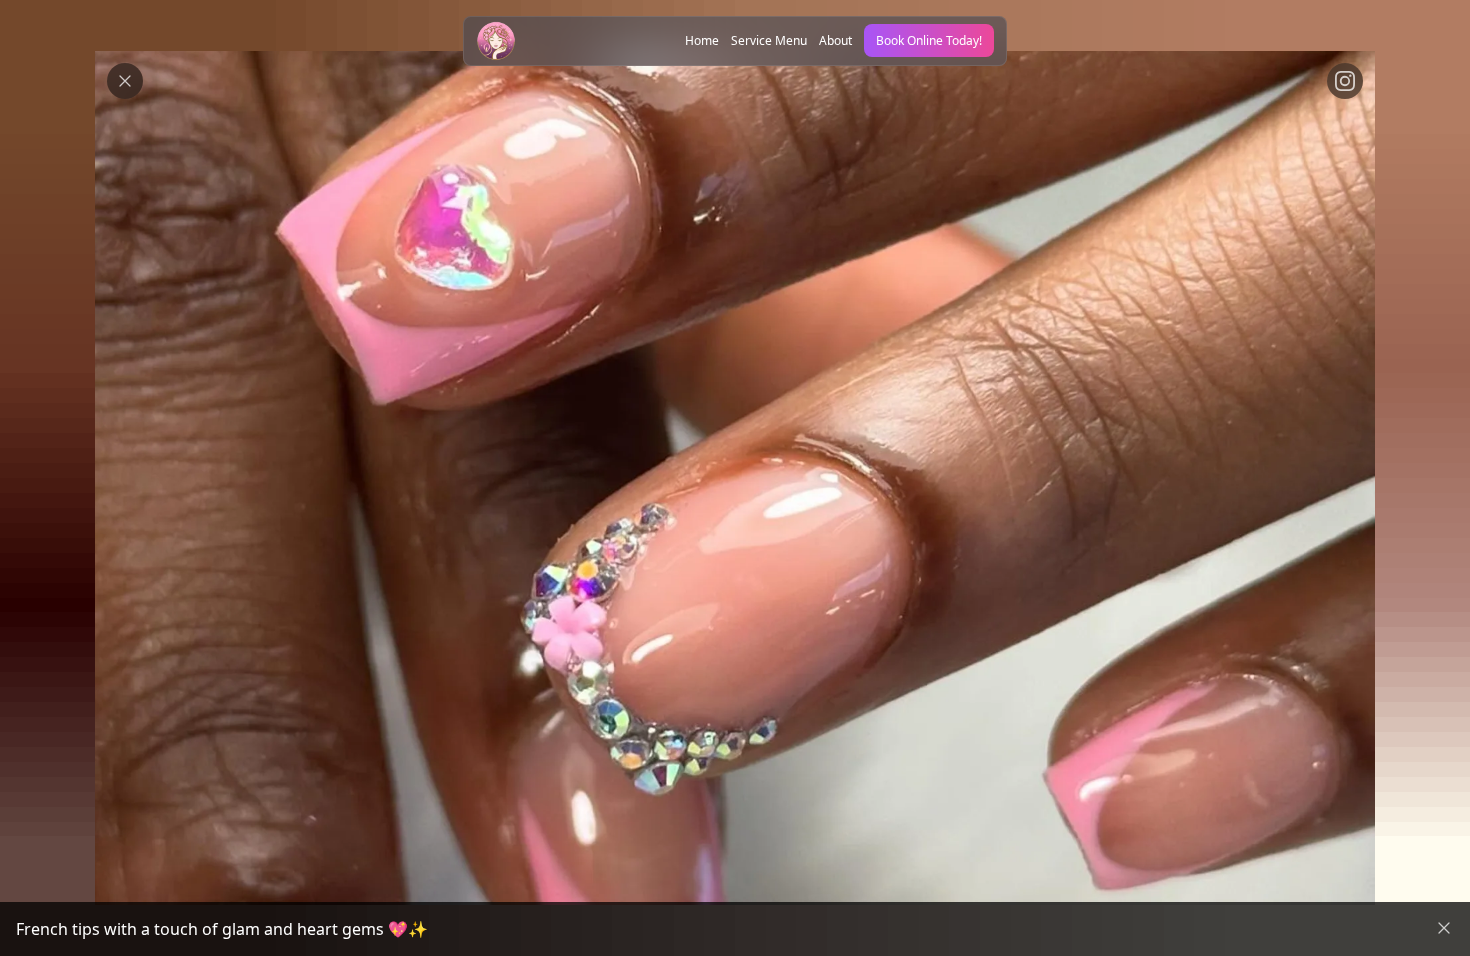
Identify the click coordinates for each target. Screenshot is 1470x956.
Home (702, 40)
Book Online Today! (929, 40)
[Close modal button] (125, 81)
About (835, 40)
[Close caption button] (1444, 928)
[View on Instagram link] (1345, 81)
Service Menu (769, 40)
